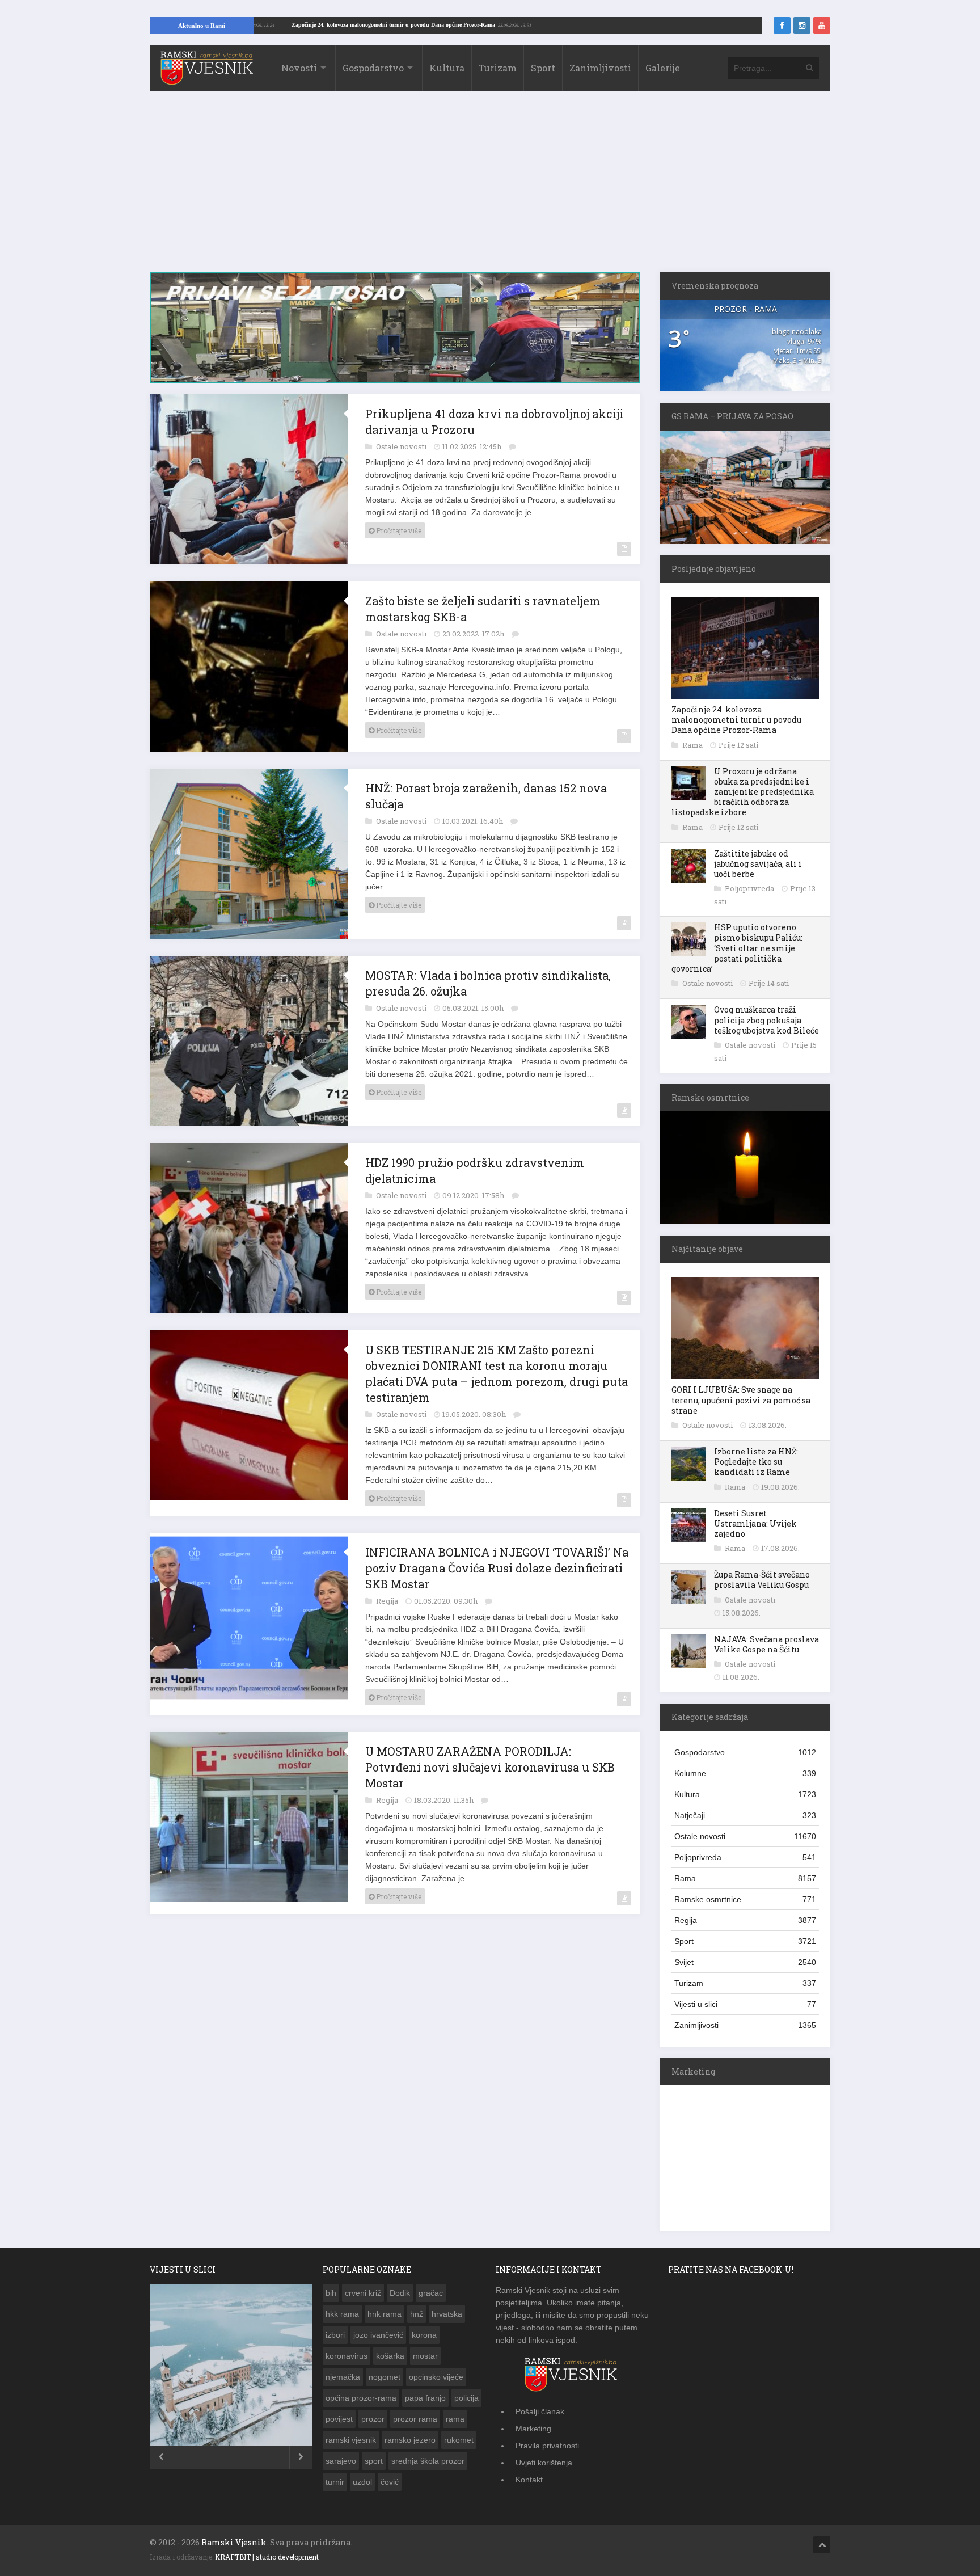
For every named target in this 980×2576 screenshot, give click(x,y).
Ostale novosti (402, 446)
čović (390, 2482)
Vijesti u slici (745, 2004)
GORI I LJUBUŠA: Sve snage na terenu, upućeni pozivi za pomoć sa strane (741, 1400)
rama (455, 2419)
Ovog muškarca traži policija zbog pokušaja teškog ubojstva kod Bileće (766, 1020)
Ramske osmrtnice (745, 1899)
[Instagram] (802, 26)
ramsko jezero (410, 2440)
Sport (543, 68)
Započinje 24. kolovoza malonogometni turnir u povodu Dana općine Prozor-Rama (483, 25)
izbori (335, 2335)
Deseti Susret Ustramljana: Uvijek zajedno (755, 1523)
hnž (417, 2314)
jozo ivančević (378, 2335)
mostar (425, 2356)
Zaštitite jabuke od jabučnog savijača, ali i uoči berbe (758, 864)
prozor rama (415, 2419)
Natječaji (745, 1815)
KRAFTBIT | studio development (267, 2557)
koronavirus (347, 2356)
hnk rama (385, 2314)
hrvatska (447, 2314)
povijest (339, 2419)
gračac (431, 2293)
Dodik (400, 2293)
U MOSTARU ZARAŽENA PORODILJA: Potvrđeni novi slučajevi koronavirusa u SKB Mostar (490, 1767)
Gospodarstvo (373, 68)
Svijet (745, 1962)
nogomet (385, 2377)
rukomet (459, 2440)
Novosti (299, 68)
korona (424, 2335)
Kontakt (529, 2480)
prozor (373, 2419)
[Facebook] (782, 26)
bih (331, 2293)
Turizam (498, 68)
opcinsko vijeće (436, 2377)
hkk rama (342, 2314)
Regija (388, 1601)
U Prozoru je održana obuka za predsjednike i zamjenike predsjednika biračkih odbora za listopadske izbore (743, 792)
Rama (693, 745)
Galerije (663, 68)
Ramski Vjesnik (234, 2542)
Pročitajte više (398, 530)
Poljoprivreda (750, 888)
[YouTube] (822, 26)
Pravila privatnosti (547, 2446)
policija (466, 2398)
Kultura (447, 68)
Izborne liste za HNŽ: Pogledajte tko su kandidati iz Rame (756, 1462)
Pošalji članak (540, 2411)
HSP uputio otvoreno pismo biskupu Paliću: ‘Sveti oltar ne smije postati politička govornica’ (737, 948)
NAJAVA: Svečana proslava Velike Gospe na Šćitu (766, 1644)
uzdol (362, 2482)
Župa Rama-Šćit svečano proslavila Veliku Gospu (762, 1580)
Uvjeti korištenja (544, 2463)
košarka (390, 2356)
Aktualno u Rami (202, 26)
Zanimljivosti (600, 68)
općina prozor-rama (361, 2398)
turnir (335, 2482)
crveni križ (363, 2293)
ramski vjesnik (351, 2440)
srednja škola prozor (428, 2461)
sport (374, 2461)
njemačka (343, 2377)
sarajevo (341, 2461)
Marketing (533, 2429)
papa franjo (425, 2398)
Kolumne (745, 1773)
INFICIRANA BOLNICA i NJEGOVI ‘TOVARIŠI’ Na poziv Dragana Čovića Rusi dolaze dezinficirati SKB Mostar (497, 1568)
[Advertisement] (490, 187)
